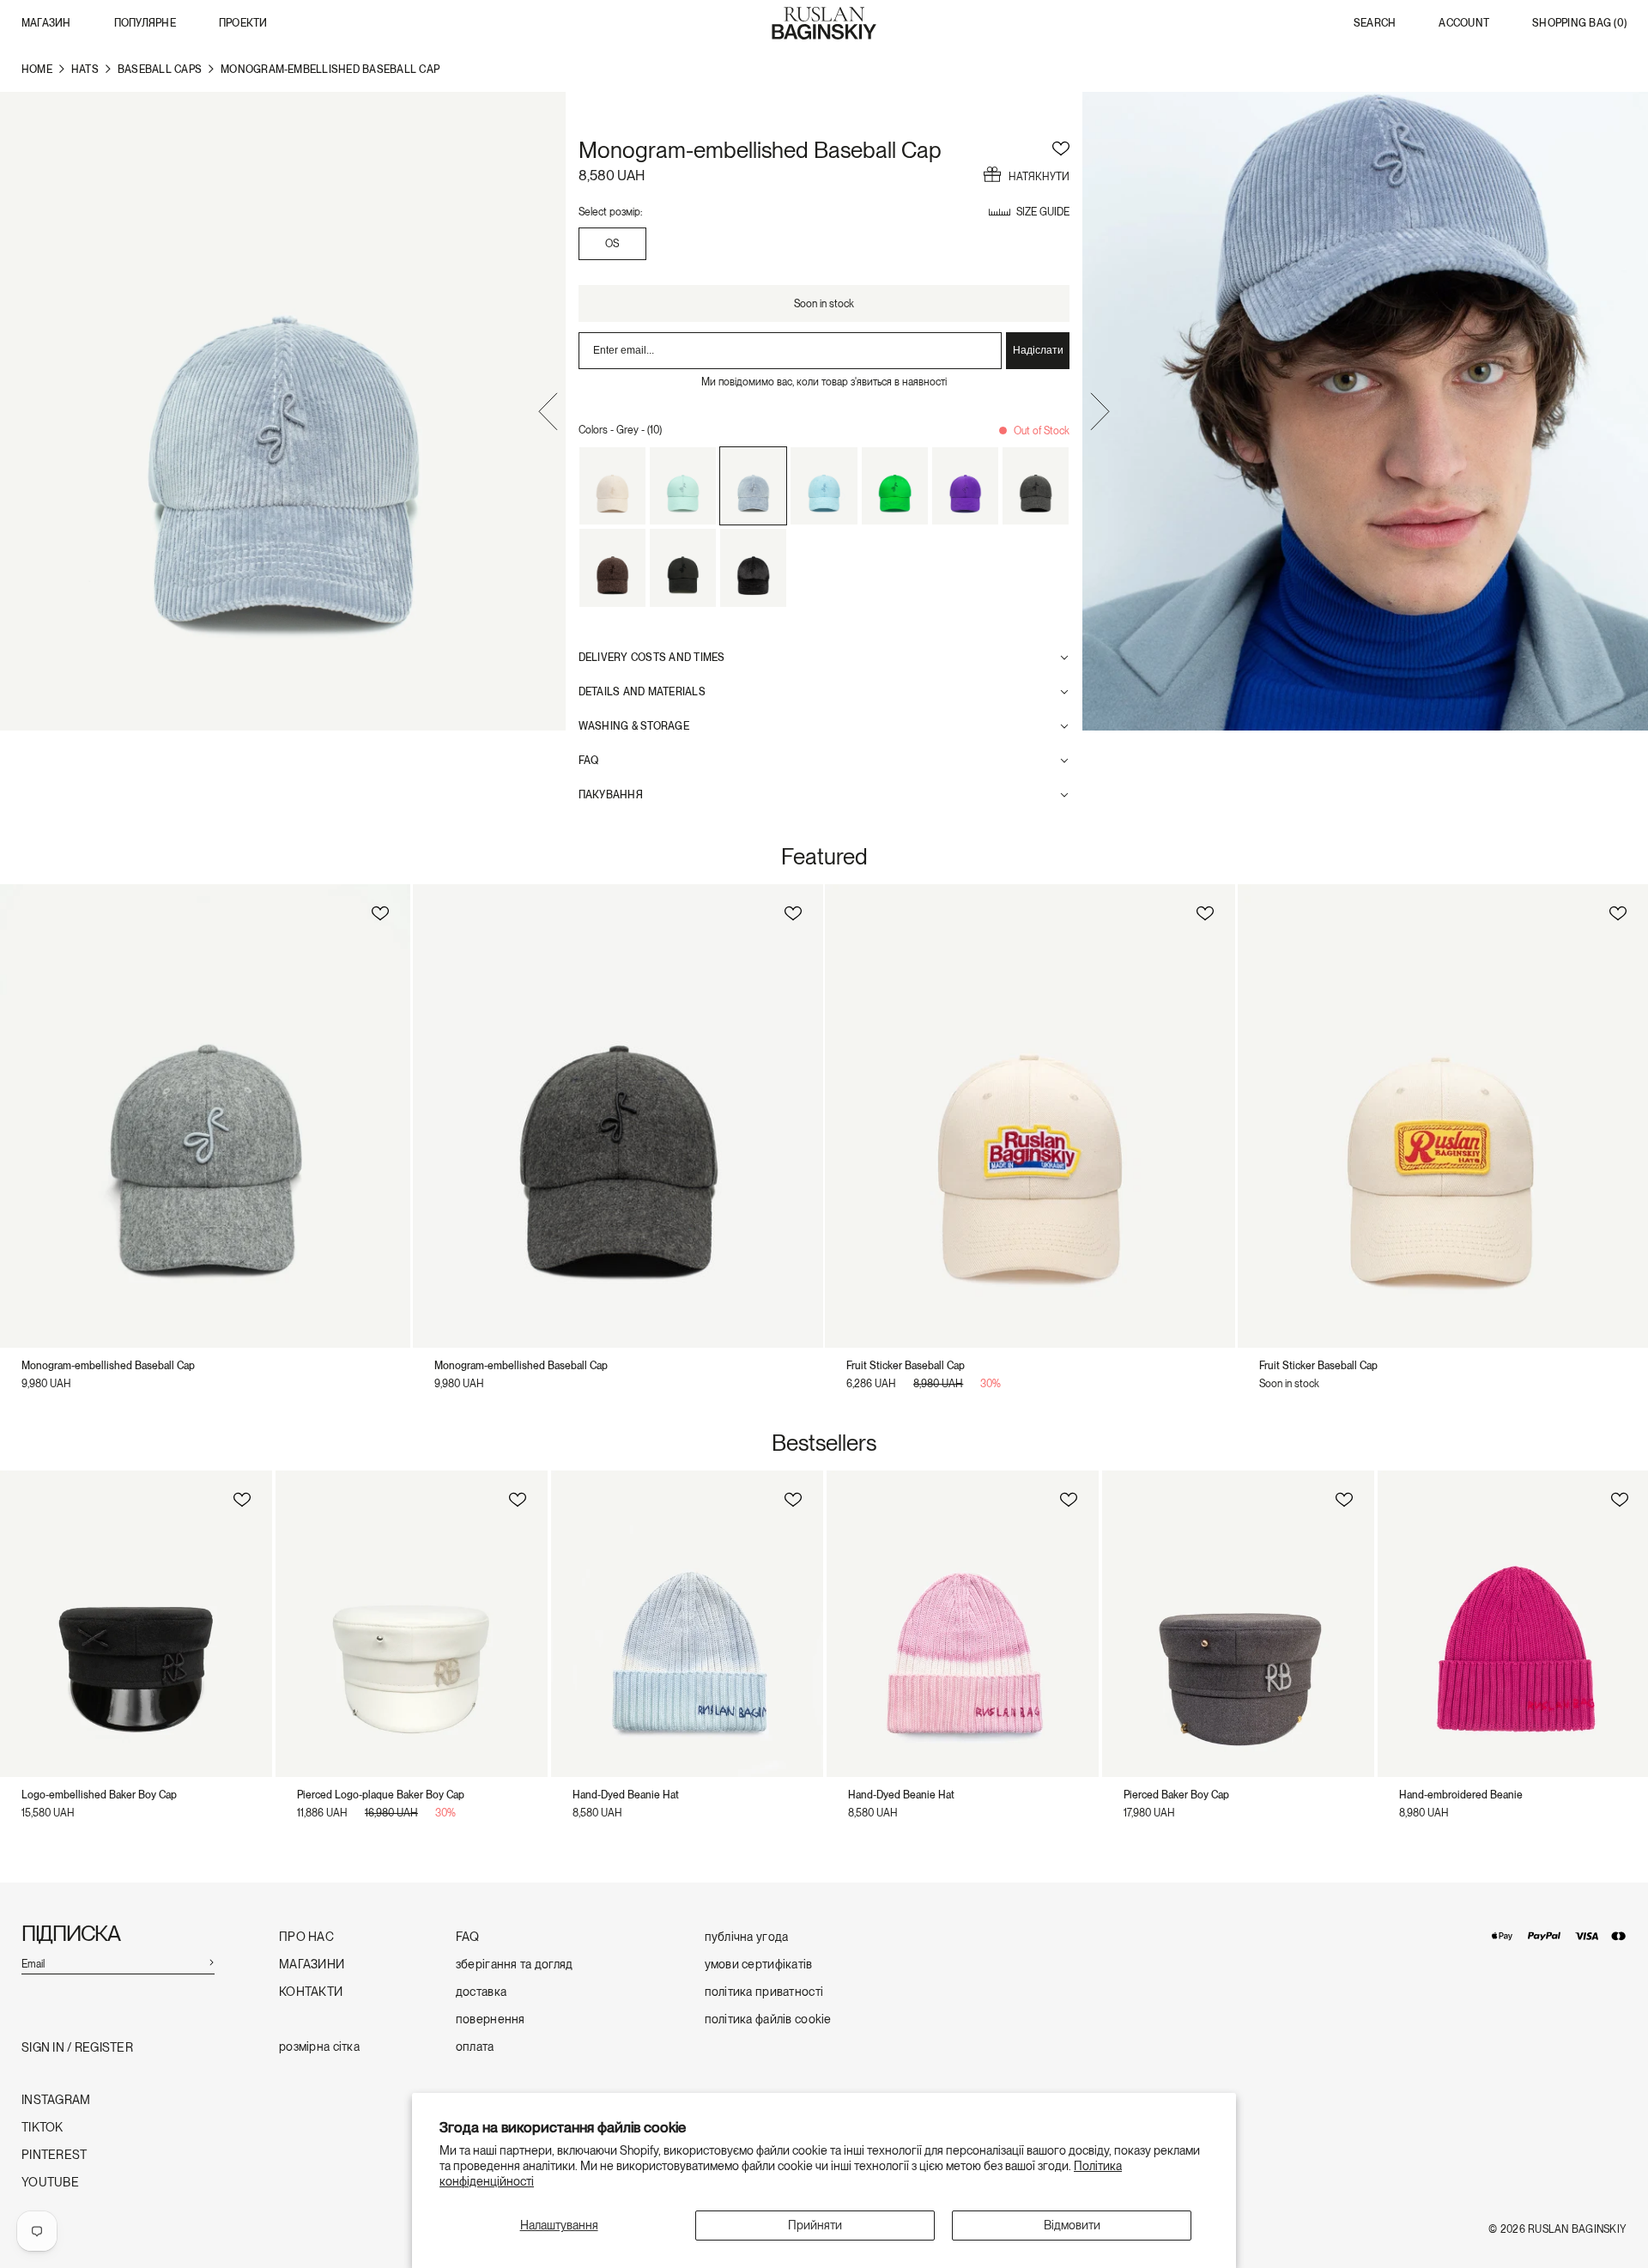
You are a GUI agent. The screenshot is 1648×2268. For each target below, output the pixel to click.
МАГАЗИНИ (312, 1965)
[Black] (683, 567)
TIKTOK (42, 2128)
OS (612, 244)
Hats (85, 70)
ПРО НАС (306, 1937)
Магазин (46, 23)
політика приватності (764, 1992)
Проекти (243, 23)
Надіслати (1038, 350)
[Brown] (612, 567)
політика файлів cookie (768, 2019)
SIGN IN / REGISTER (77, 2048)
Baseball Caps (160, 70)
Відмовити (1072, 2225)
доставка (481, 1992)
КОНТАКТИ (311, 1992)
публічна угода (747, 1937)
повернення (491, 2019)
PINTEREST (55, 2155)
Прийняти (815, 2225)
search (1375, 24)
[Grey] (753, 486)
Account (1464, 24)
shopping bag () (1579, 24)
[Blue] (683, 486)
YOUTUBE (50, 2183)
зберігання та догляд (515, 1965)
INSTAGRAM (56, 2100)
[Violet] (965, 486)
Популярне (145, 23)
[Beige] (612, 486)
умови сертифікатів (759, 1965)
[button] (548, 414)
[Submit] (211, 1962)
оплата (475, 2047)
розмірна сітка (319, 2047)
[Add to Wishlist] (1061, 146)
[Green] (895, 486)
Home (37, 70)
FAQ (468, 1937)
